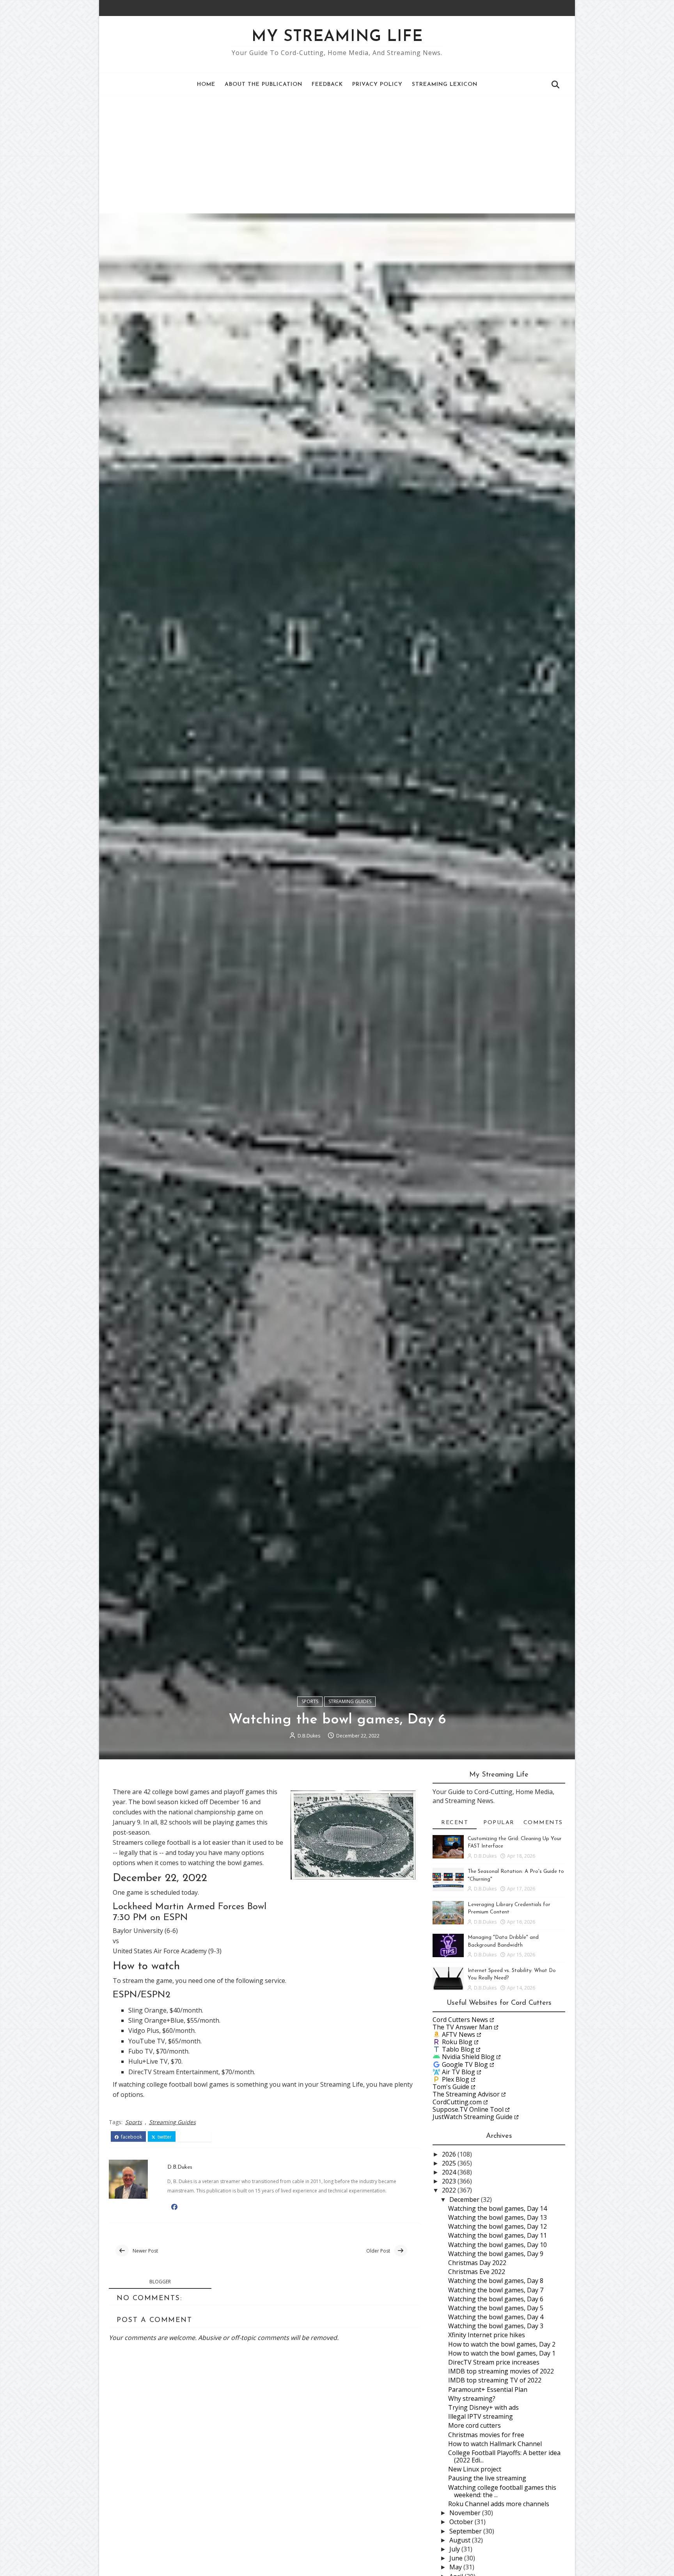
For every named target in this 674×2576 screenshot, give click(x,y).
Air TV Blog (458, 2072)
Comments (543, 1823)
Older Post (378, 2251)
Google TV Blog (465, 2064)
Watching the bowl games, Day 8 (496, 2281)
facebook (131, 2137)
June (457, 2558)
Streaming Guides (350, 1701)
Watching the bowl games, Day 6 (496, 2299)
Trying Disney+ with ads (483, 2407)
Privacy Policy (377, 84)
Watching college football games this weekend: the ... (502, 2491)
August (461, 2540)
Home (206, 84)
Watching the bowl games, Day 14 (498, 2208)
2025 (450, 2163)
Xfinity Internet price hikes (487, 2335)
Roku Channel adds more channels (499, 2504)
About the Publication (263, 84)
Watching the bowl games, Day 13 (498, 2217)
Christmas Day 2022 (477, 2263)
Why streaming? (472, 2398)
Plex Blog (456, 2079)
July (455, 2549)
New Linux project (475, 2469)
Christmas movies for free (486, 2435)
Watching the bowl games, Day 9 (496, 2254)
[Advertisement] (337, 155)
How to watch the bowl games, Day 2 (502, 2344)
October (462, 2522)
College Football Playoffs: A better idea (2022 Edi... (504, 2456)
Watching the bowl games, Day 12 (498, 2226)
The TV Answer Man (462, 2027)
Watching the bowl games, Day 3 (496, 2326)
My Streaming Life (337, 37)
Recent (455, 1823)
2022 (450, 2190)
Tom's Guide (451, 2087)
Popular (499, 1823)
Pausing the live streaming (487, 2478)
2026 (450, 2154)
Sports (310, 1701)
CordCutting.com (457, 2102)
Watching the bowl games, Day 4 (496, 2317)
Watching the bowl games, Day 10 (498, 2245)
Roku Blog (457, 2042)
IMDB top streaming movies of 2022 (501, 2371)
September (466, 2531)
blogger (160, 2282)
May (456, 2567)
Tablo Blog (458, 2049)
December (465, 2199)
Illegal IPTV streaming (481, 2416)
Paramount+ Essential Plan (488, 2389)
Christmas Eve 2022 (477, 2272)
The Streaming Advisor (466, 2094)
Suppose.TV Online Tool (468, 2109)
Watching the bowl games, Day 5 (496, 2308)
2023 (450, 2181)
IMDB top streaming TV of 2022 (495, 2380)
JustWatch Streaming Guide (473, 2117)
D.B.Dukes (309, 1736)
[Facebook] (550, 8)
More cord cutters (474, 2425)
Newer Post (145, 2251)
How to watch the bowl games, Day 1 (502, 2353)
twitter (164, 2137)
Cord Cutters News (460, 2020)
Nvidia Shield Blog (468, 2057)
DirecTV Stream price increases (494, 2362)
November (466, 2513)
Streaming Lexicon (445, 84)
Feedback (327, 84)
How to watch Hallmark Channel (495, 2444)
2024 (450, 2172)
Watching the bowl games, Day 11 (498, 2235)
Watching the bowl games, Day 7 (496, 2290)
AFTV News (458, 2034)
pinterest (197, 2137)
